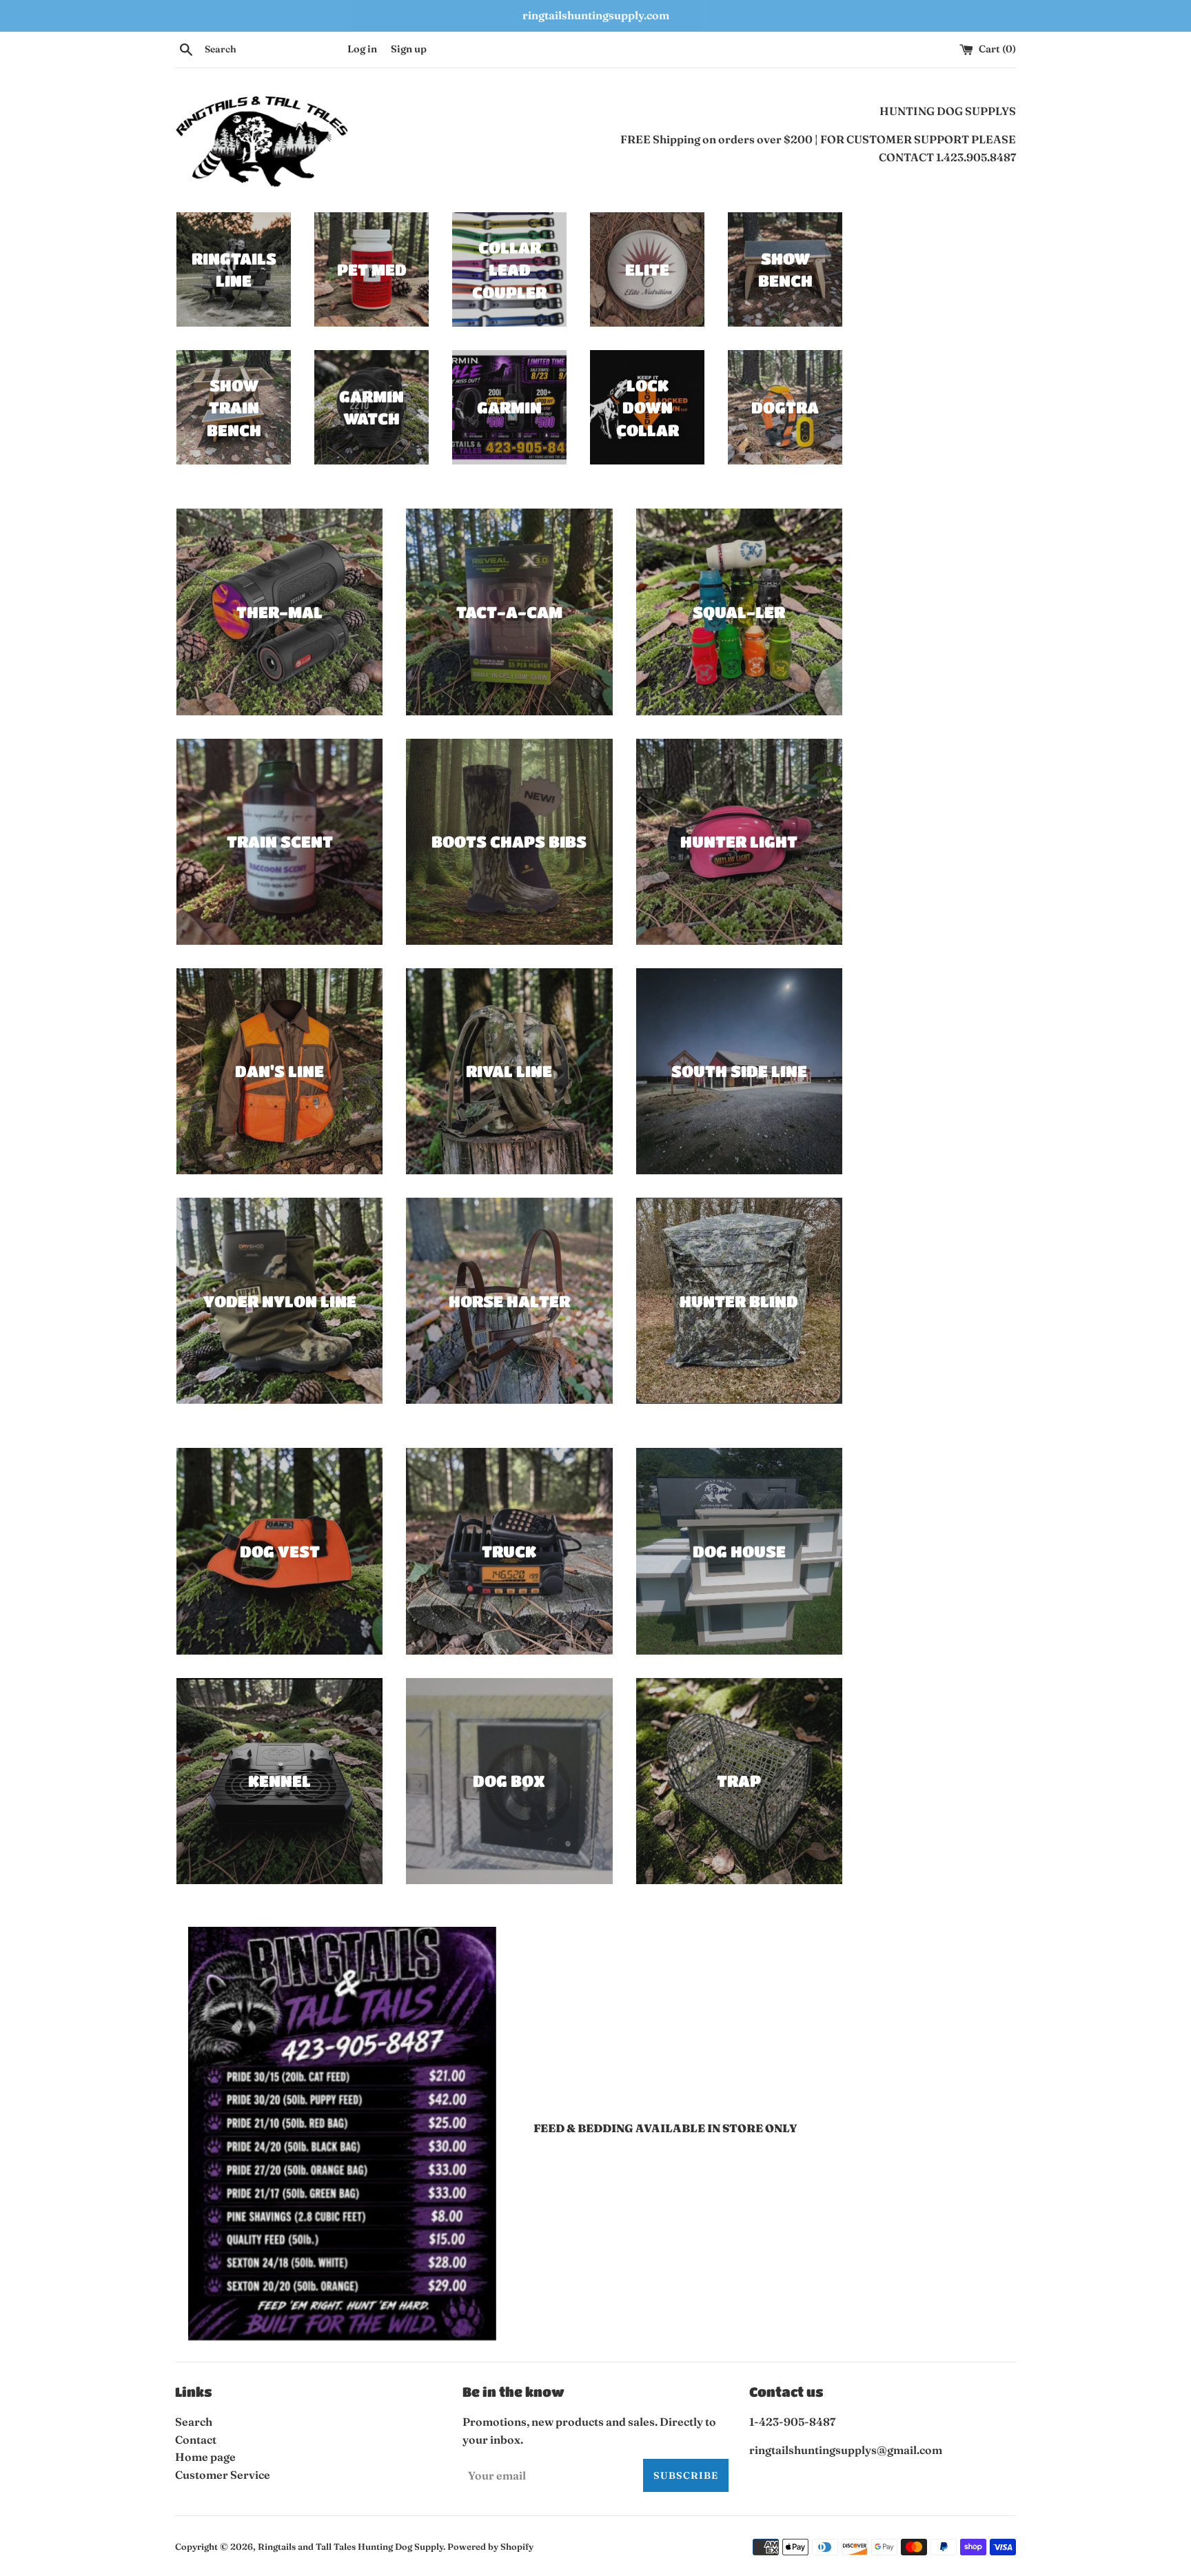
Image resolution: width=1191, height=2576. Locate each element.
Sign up (409, 49)
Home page (205, 2457)
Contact (196, 2440)
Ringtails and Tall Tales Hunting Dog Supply (350, 2546)
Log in (362, 49)
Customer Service (223, 2475)
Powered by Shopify (490, 2546)
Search (194, 2422)
